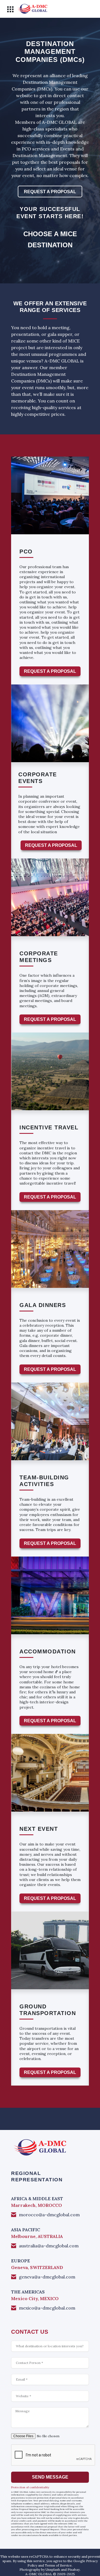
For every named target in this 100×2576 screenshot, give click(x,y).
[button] (10, 9)
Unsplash (53, 2569)
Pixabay (74, 2569)
